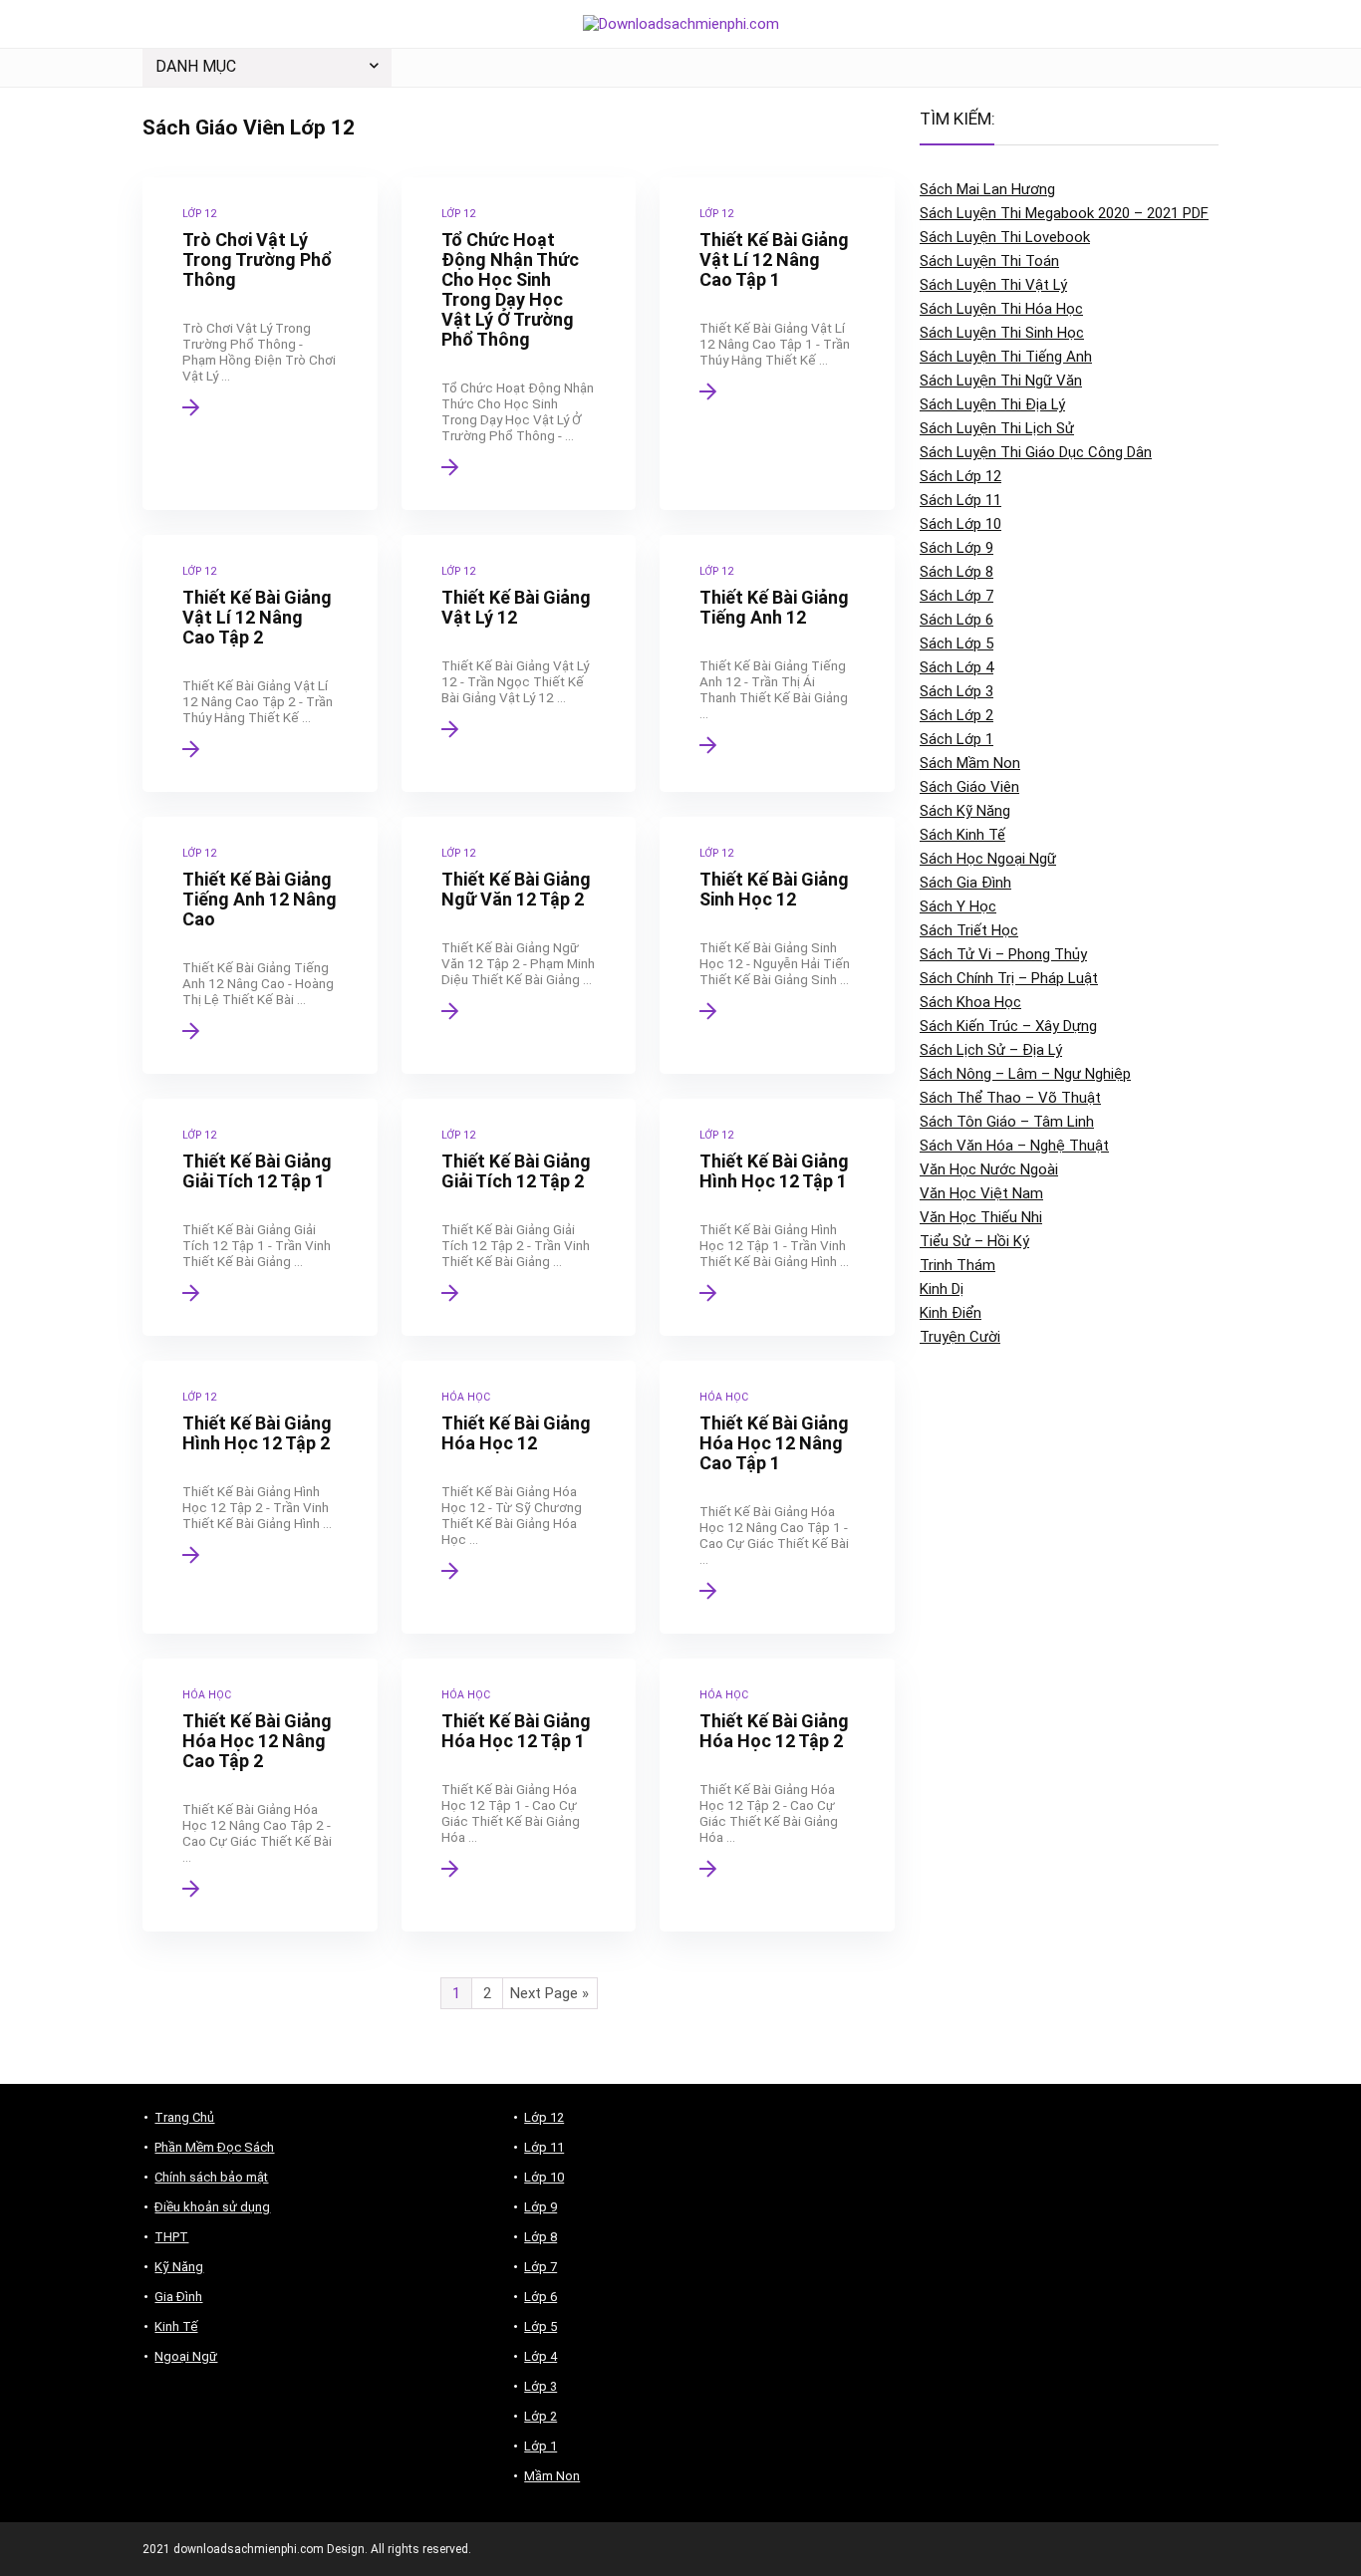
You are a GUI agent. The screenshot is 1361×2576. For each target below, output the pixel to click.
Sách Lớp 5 (956, 644)
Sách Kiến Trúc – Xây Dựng (1008, 1026)
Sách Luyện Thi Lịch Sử (997, 428)
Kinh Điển (951, 1313)
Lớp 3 (541, 2386)
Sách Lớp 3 (956, 691)
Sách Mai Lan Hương (987, 189)
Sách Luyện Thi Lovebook (1005, 237)
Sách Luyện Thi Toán (989, 261)
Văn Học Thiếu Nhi (981, 1217)
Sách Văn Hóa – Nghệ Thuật (1014, 1146)
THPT (171, 2237)
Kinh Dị (942, 1289)
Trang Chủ (184, 2117)
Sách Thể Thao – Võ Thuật (1010, 1098)
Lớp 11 (544, 2147)
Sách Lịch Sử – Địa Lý (991, 1050)
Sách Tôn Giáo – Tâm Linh (1007, 1122)
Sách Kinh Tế (962, 835)
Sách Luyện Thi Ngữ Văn (1001, 381)
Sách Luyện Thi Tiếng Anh (1006, 357)
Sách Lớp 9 (956, 548)
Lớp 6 (541, 2297)
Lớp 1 (541, 2446)
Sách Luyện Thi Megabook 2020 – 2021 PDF (1064, 213)
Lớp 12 (544, 2117)
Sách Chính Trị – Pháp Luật (1009, 978)
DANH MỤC (196, 66)
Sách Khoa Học (970, 1002)
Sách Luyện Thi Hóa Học (1001, 309)
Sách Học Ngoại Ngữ (988, 859)
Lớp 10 (544, 2177)
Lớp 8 (541, 2237)
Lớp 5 (541, 2326)
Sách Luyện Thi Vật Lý (993, 285)
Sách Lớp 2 (956, 715)
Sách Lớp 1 (956, 739)
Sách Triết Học (969, 930)
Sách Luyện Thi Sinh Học (1002, 333)
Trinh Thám (957, 1265)
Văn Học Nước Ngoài (989, 1169)
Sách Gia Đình (965, 883)
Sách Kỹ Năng (965, 811)
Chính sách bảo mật (211, 2177)
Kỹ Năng (179, 2267)
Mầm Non (552, 2476)
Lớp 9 (541, 2207)
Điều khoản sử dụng (212, 2207)
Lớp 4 (541, 2356)
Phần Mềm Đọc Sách (214, 2147)
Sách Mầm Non (970, 763)
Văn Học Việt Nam (981, 1193)
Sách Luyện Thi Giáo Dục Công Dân (1036, 452)
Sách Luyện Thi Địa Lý (992, 404)
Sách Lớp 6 (956, 620)
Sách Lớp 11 (960, 500)
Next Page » (549, 1993)
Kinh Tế (176, 2326)
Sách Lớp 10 (960, 524)
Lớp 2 (541, 2416)
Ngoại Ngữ (186, 2356)
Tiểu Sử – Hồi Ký (974, 1241)
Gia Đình (178, 2297)
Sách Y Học (958, 906)
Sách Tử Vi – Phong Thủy (1003, 954)
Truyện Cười (960, 1337)
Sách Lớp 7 (956, 596)
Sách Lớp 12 (960, 476)
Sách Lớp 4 (956, 667)
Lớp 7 (541, 2267)
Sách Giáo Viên (969, 787)
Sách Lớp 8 (956, 572)
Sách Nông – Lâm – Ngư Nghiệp (1025, 1074)
